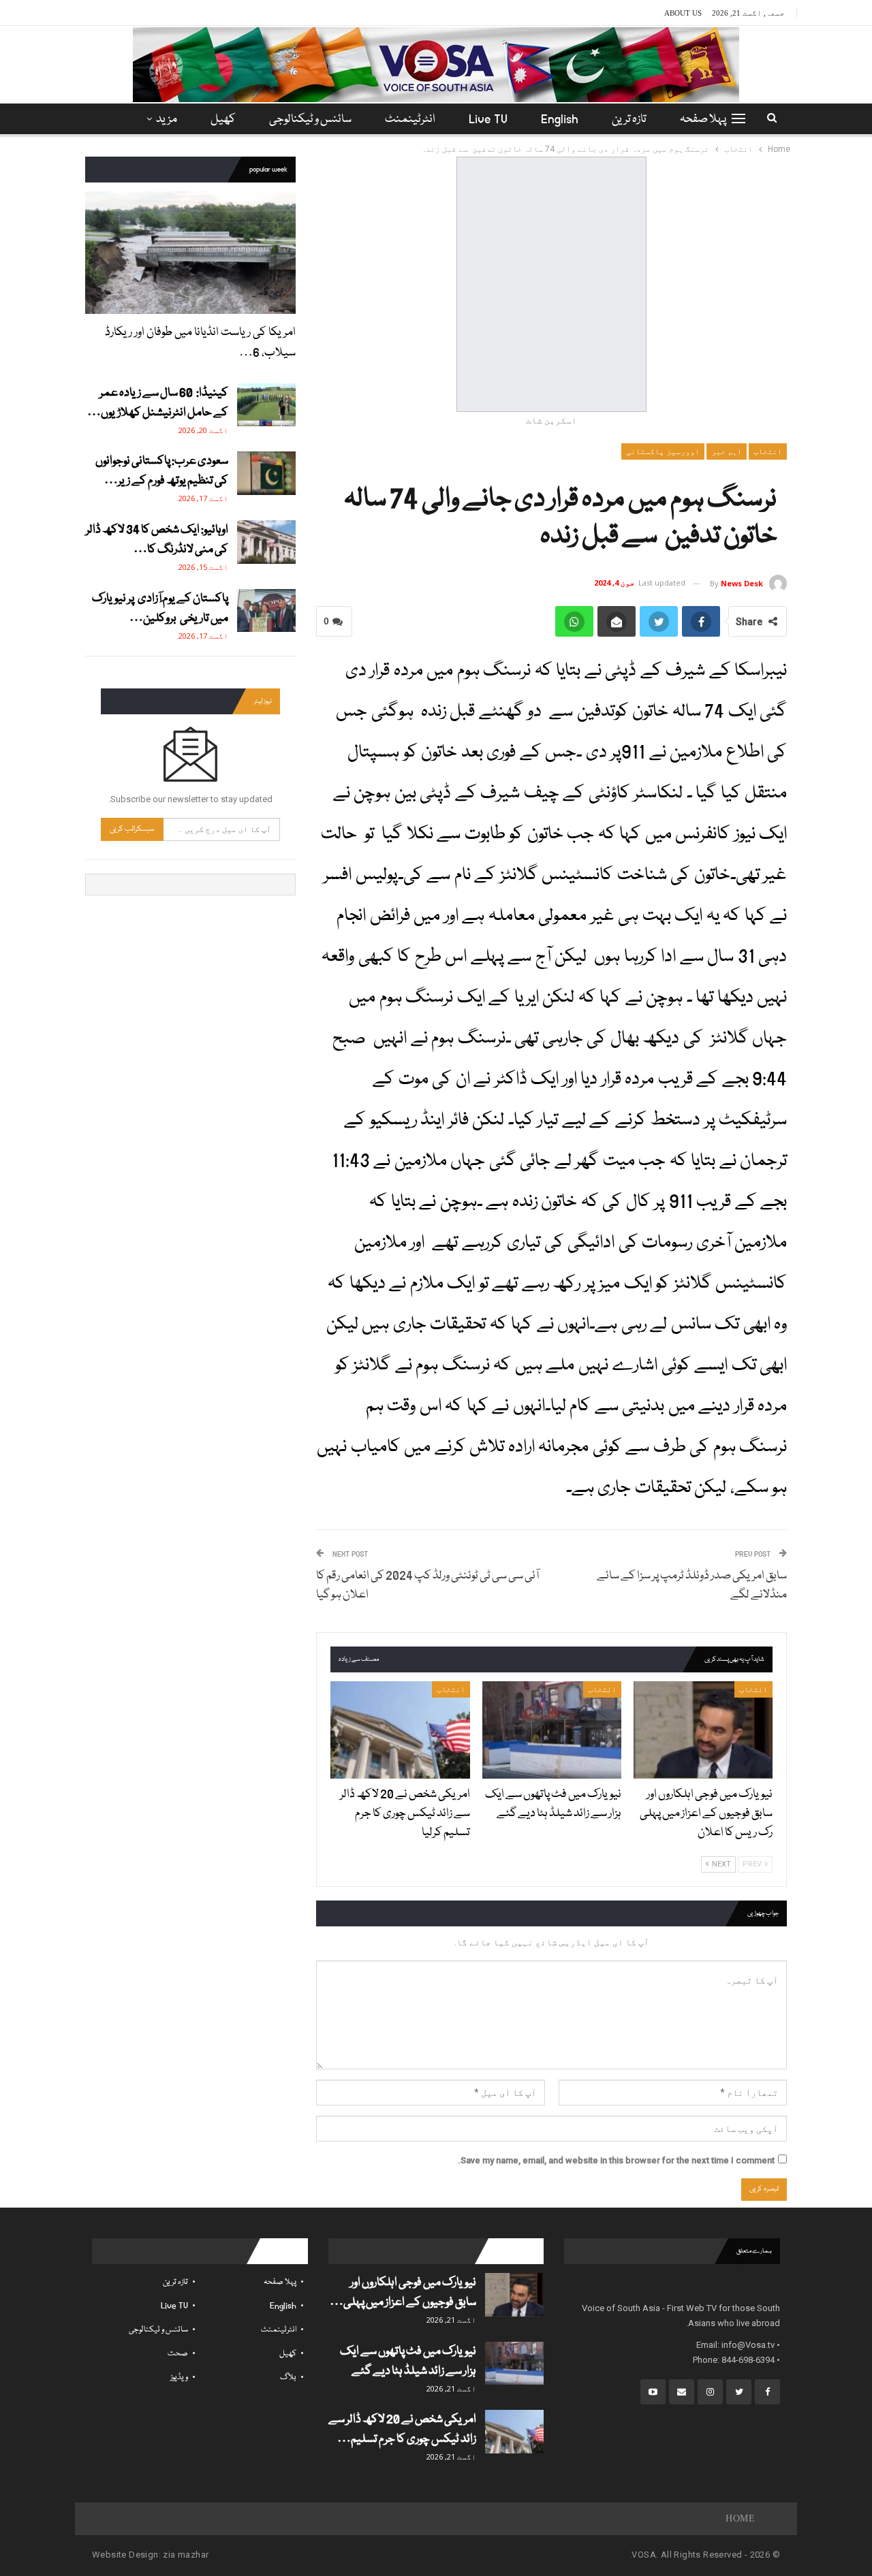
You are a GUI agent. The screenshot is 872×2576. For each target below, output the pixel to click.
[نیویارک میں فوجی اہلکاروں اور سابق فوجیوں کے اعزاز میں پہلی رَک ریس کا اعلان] (703, 1730)
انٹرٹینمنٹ (410, 120)
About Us (683, 13)
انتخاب (768, 451)
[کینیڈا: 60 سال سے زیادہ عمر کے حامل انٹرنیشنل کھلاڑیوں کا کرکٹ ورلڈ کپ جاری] (266, 405)
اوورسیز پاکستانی (663, 451)
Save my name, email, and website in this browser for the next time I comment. (616, 2160)
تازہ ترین (629, 120)
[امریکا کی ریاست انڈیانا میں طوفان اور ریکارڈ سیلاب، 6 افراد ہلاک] (190, 252)
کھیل (223, 120)
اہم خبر (727, 451)
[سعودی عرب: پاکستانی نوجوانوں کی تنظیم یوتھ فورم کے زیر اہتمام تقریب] (266, 473)
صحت (178, 2354)
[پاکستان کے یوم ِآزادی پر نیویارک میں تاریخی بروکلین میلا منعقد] (266, 611)
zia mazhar (186, 2555)
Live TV (488, 120)
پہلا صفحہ (703, 120)
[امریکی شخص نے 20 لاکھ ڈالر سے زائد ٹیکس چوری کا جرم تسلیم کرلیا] (400, 1730)
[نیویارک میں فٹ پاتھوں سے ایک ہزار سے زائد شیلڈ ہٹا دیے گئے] (552, 1730)
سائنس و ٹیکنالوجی (310, 120)
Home (740, 2518)
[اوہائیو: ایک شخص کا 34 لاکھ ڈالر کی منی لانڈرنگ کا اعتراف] (266, 542)
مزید (167, 120)
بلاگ (288, 2378)
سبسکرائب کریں (132, 829)
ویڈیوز (179, 2378)
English (560, 120)
